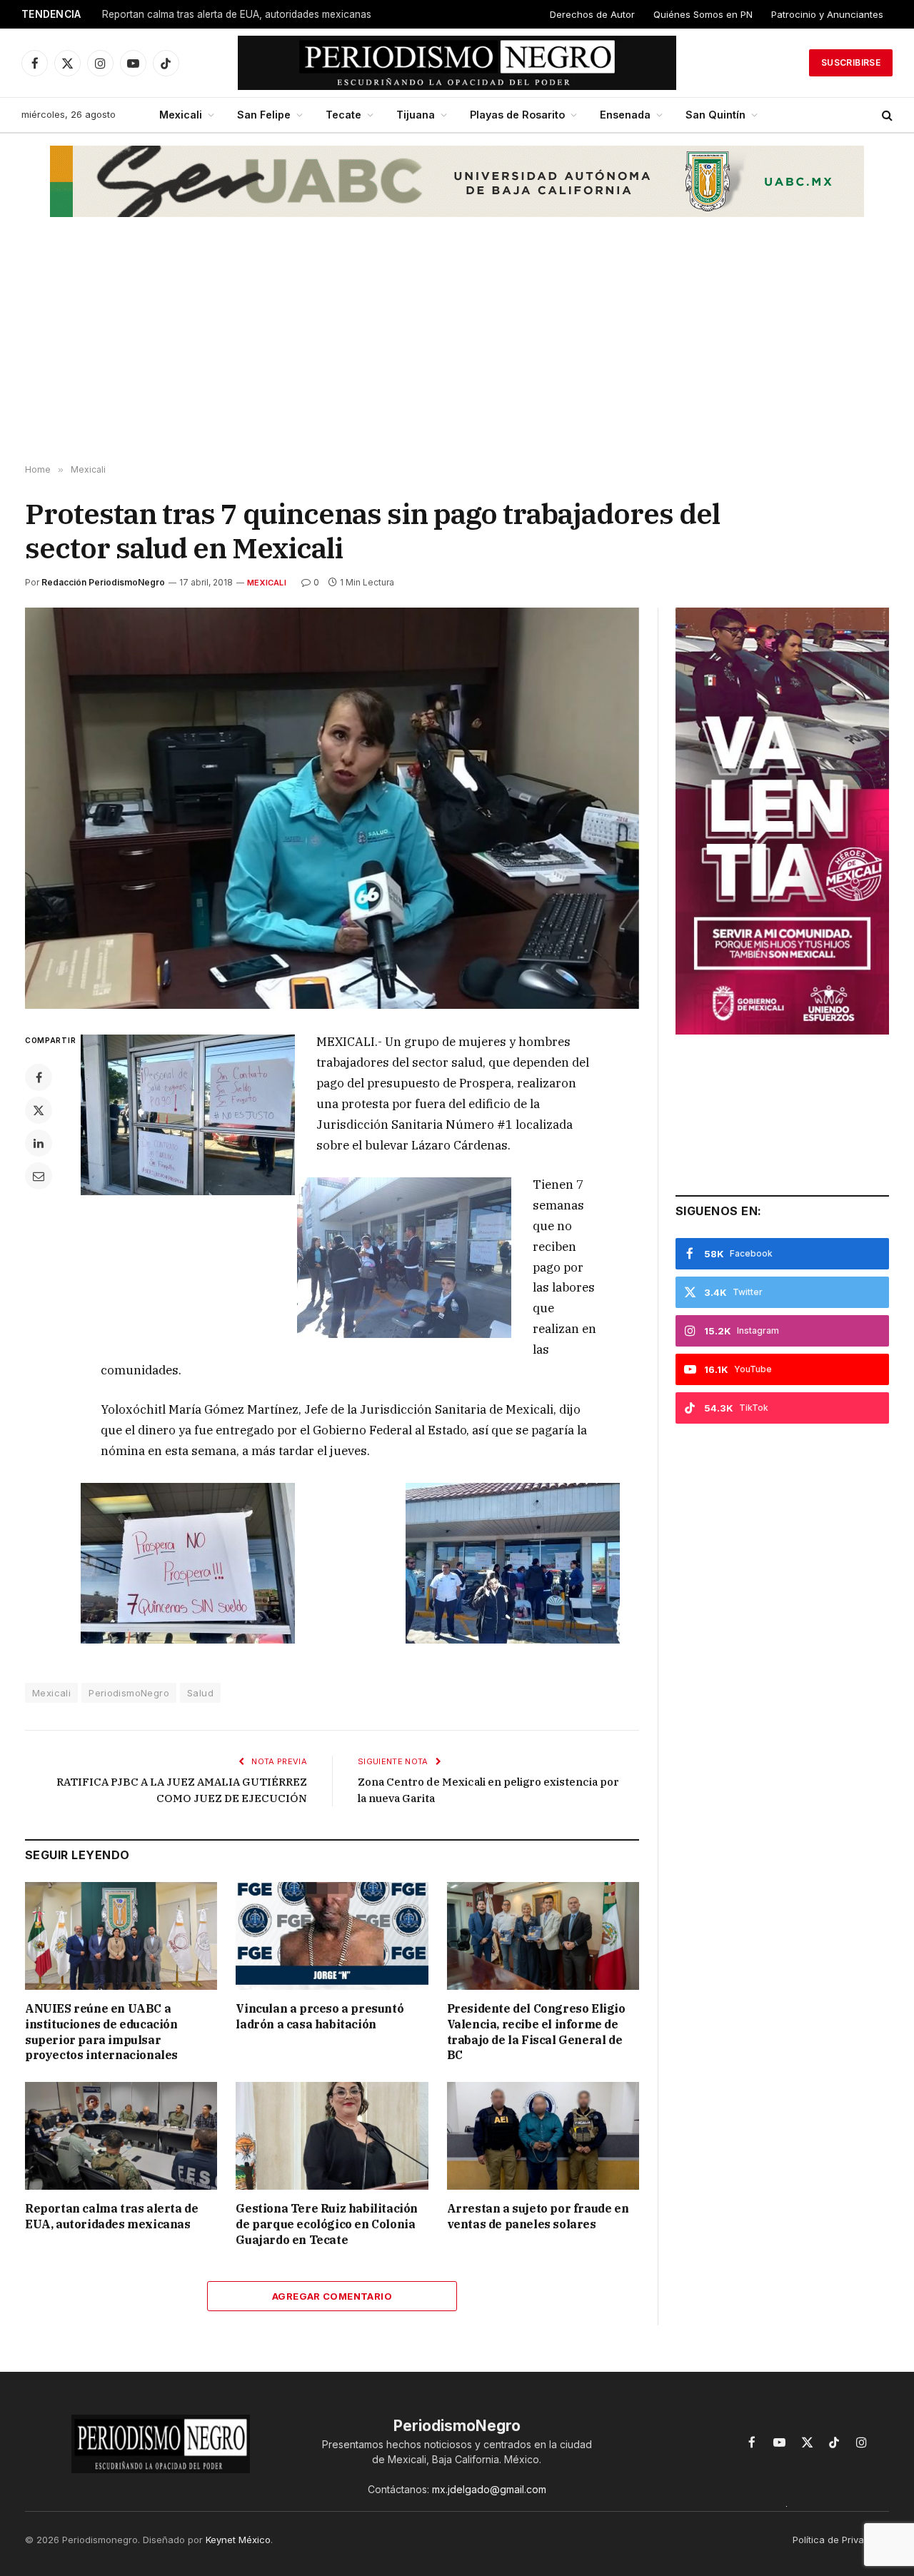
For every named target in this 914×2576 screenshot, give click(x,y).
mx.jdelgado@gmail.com (489, 2489)
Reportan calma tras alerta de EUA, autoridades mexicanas (237, 14)
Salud (200, 1693)
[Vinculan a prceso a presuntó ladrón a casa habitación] (332, 1936)
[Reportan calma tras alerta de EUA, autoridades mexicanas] (121, 2136)
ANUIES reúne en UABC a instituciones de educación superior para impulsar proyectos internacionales (101, 2032)
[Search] (886, 115)
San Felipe (264, 115)
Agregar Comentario (332, 2296)
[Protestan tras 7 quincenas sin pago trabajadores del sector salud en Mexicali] (332, 808)
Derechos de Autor (592, 14)
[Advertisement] (457, 351)
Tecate (343, 115)
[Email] (39, 1176)
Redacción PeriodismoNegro (103, 582)
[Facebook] (39, 1077)
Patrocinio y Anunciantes (827, 14)
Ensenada (625, 115)
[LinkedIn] (39, 1143)
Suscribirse (851, 62)
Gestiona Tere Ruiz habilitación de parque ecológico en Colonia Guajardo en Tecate (327, 2224)
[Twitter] (39, 1110)
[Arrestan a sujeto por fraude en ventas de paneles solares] (543, 2136)
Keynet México (238, 2540)
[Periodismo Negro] (457, 63)
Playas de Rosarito (517, 115)
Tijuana (416, 115)
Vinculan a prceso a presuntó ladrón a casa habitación (320, 2016)
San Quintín (715, 115)
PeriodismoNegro (129, 1693)
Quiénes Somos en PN (703, 14)
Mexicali (181, 115)
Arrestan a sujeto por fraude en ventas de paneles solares (538, 2216)
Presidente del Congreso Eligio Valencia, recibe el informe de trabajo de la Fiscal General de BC (536, 2032)
